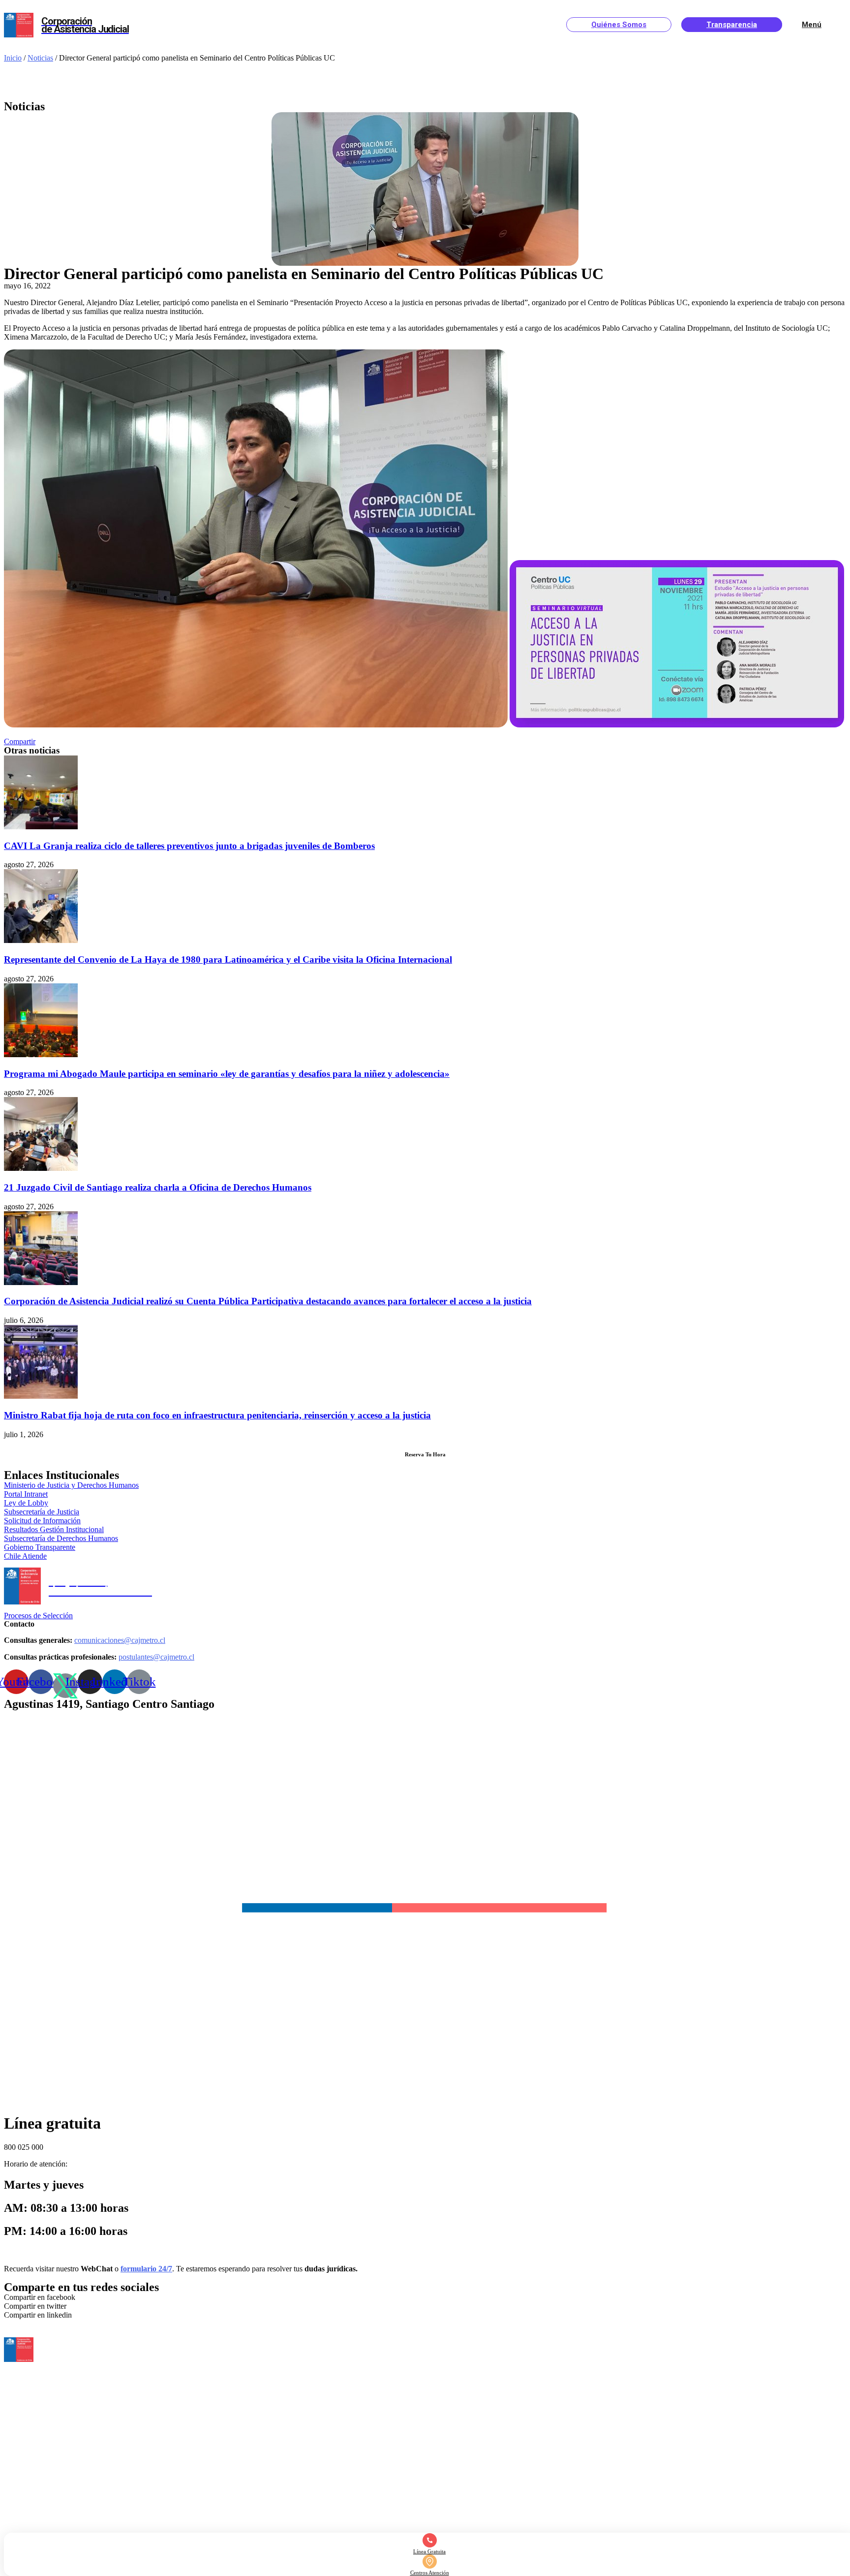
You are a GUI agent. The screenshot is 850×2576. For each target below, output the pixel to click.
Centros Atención (430, 2573)
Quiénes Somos (619, 25)
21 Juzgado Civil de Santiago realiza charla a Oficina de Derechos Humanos (158, 1187)
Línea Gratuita (429, 2551)
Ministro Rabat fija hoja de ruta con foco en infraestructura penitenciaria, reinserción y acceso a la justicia (217, 1415)
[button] (20, 741)
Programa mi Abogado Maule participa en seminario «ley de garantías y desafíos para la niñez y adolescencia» (227, 1074)
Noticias (40, 58)
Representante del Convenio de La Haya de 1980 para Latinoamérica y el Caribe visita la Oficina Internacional (228, 959)
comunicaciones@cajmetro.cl (120, 1640)
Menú (812, 25)
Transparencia (732, 25)
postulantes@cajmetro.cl (156, 1657)
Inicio (13, 58)
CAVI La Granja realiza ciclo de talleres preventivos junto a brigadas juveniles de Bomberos (189, 846)
